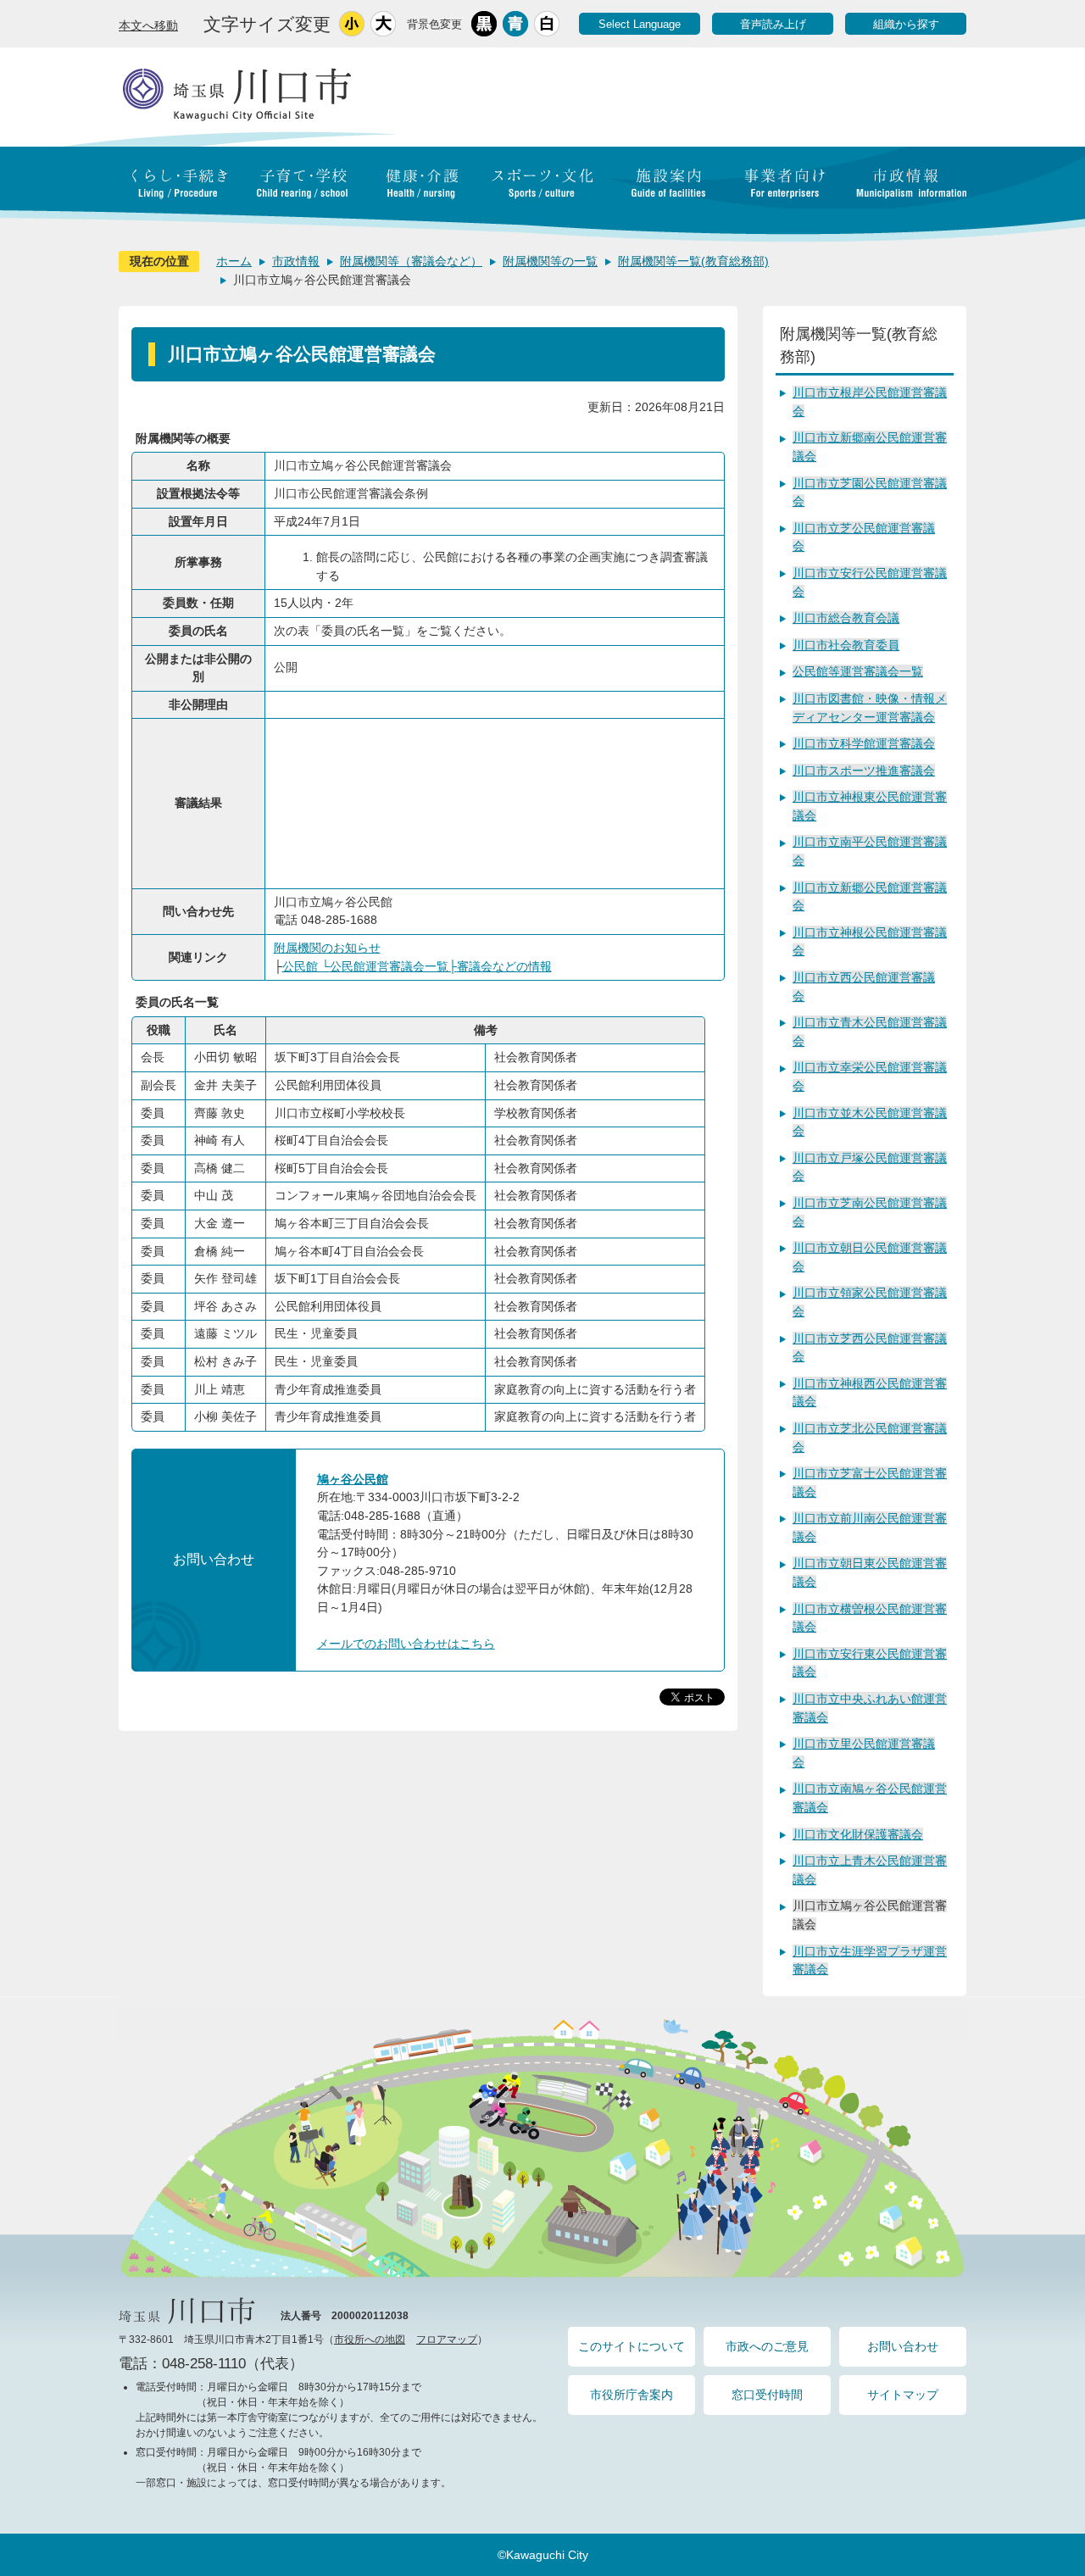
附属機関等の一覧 (550, 261)
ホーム (234, 261)
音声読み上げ (773, 24)
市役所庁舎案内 (632, 2395)
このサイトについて (632, 2346)
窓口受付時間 (767, 2395)
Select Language (640, 24)
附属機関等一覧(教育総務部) (693, 261)
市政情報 (296, 261)
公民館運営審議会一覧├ (393, 966)
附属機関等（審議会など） (411, 261)
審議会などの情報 (504, 966)
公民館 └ (306, 966)
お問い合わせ (903, 2346)
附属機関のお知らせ (327, 948)
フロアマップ (447, 2340)
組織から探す (906, 24)
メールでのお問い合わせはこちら (406, 1644)
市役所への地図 (370, 2340)
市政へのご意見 (767, 2346)
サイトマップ (903, 2395)
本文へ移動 (148, 25)
